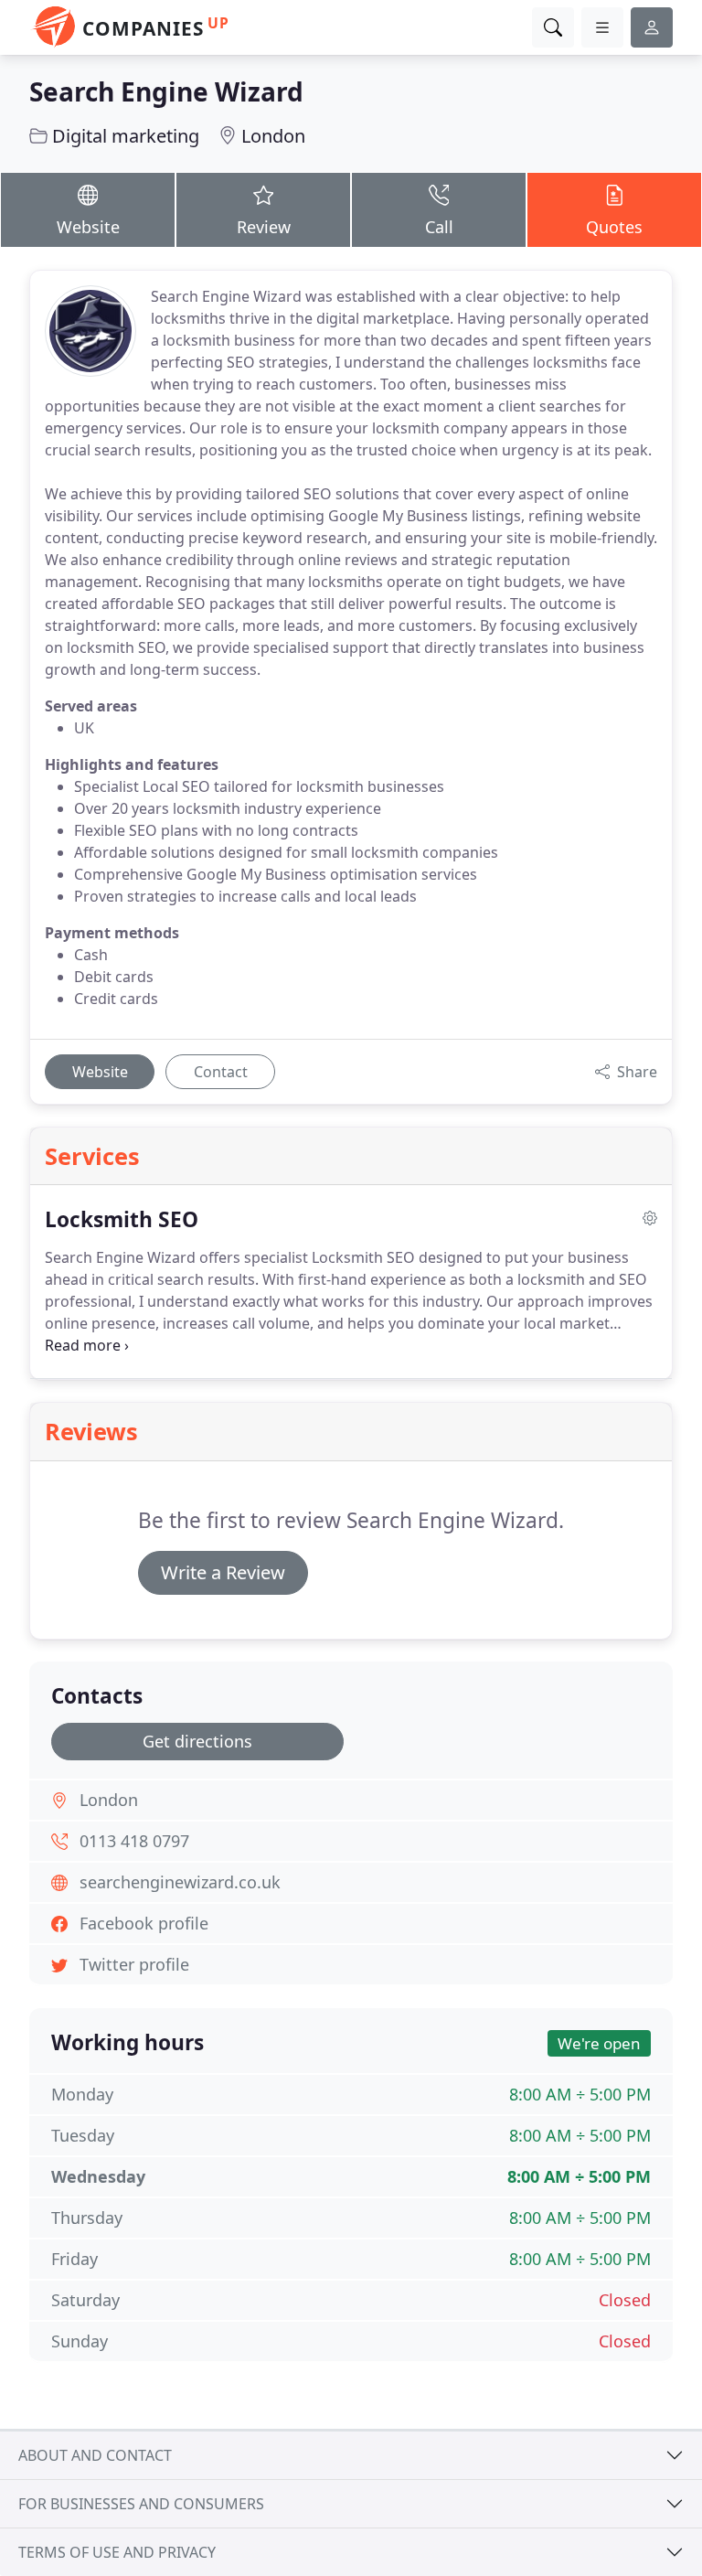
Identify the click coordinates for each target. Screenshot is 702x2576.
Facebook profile (144, 1923)
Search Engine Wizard (166, 91)
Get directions (197, 1741)
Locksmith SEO (122, 1219)
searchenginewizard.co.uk (180, 1882)
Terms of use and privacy (117, 2552)
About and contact (95, 2455)
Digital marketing (126, 136)
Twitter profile (134, 1964)
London (273, 136)
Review (264, 227)
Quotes (614, 227)
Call (439, 227)
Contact (221, 1072)
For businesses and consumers (141, 2504)
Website (88, 227)
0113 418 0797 (134, 1841)
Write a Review (223, 1572)
